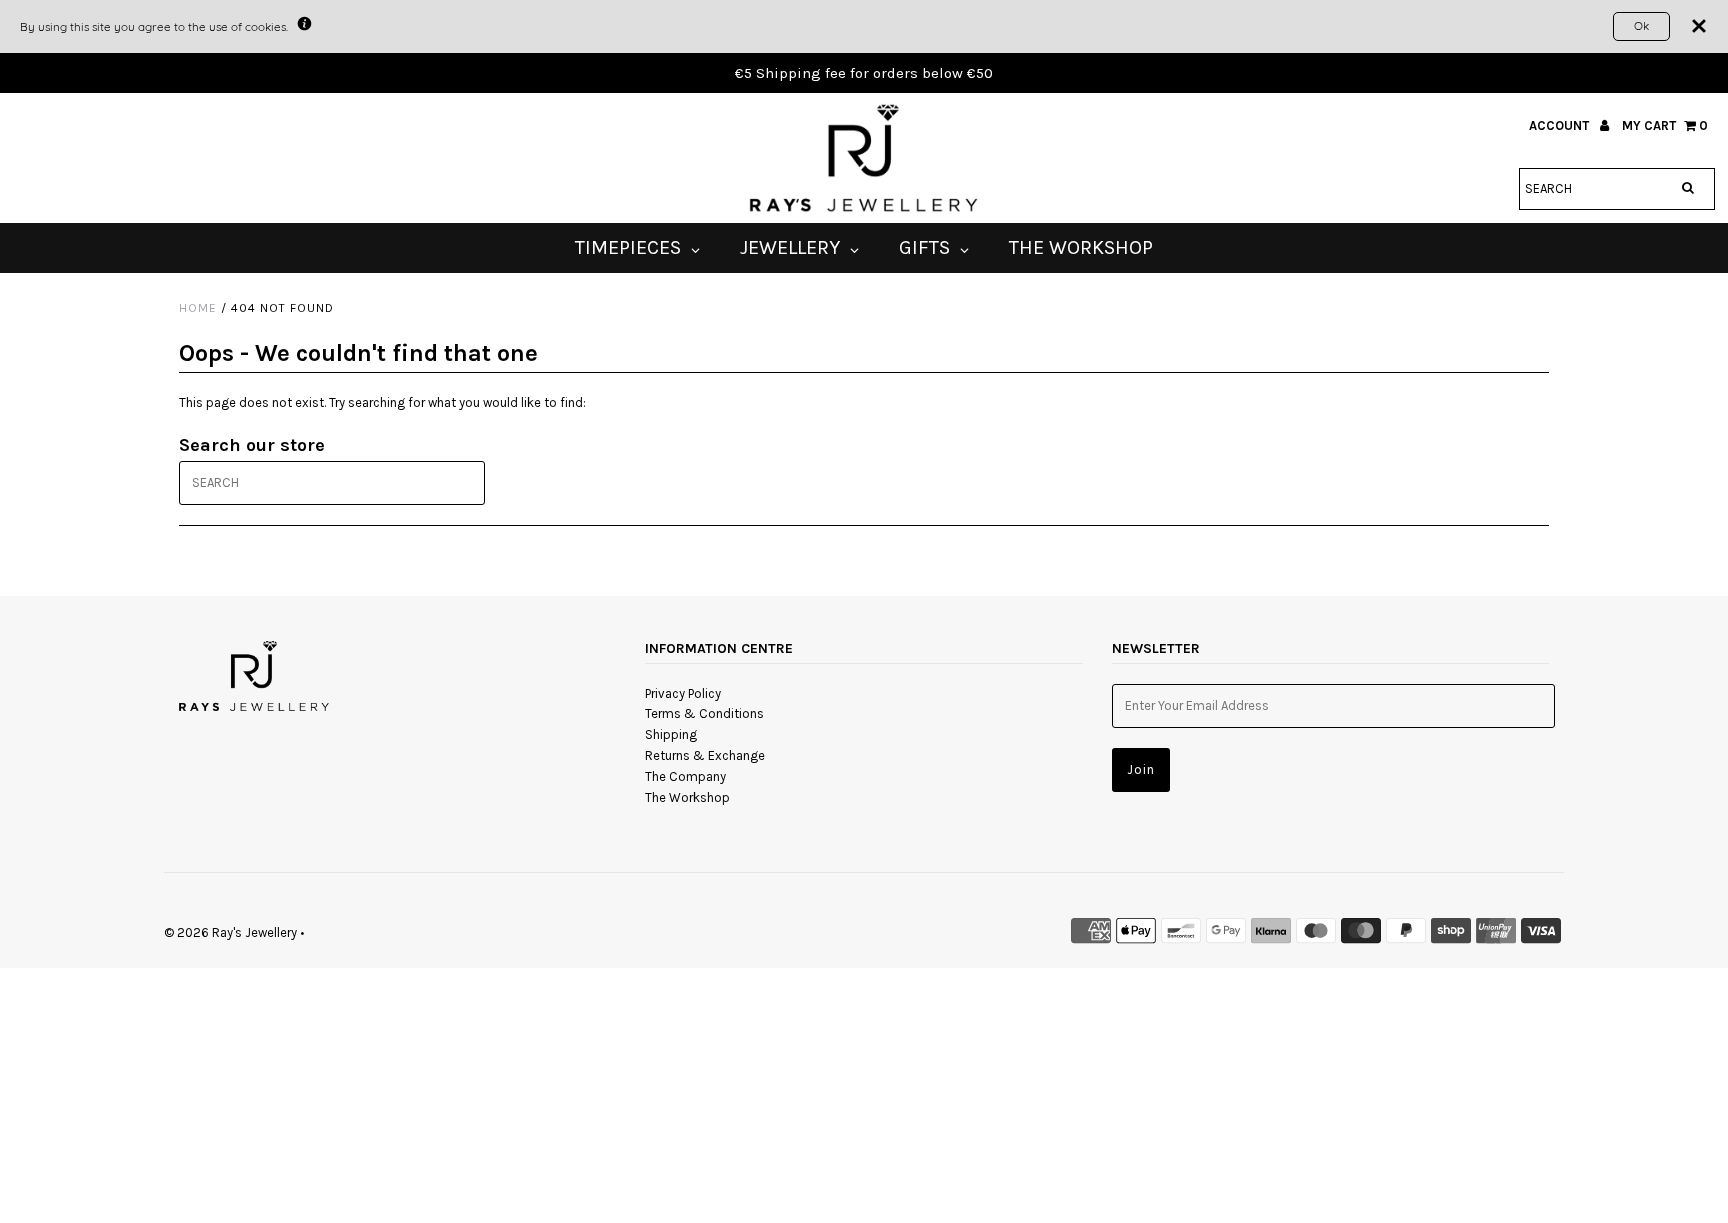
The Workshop (687, 797)
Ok (1641, 25)
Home (198, 308)
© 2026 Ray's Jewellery (230, 932)
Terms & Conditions (704, 713)
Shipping (671, 734)
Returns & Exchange (705, 755)
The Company (685, 776)
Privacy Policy (683, 693)
